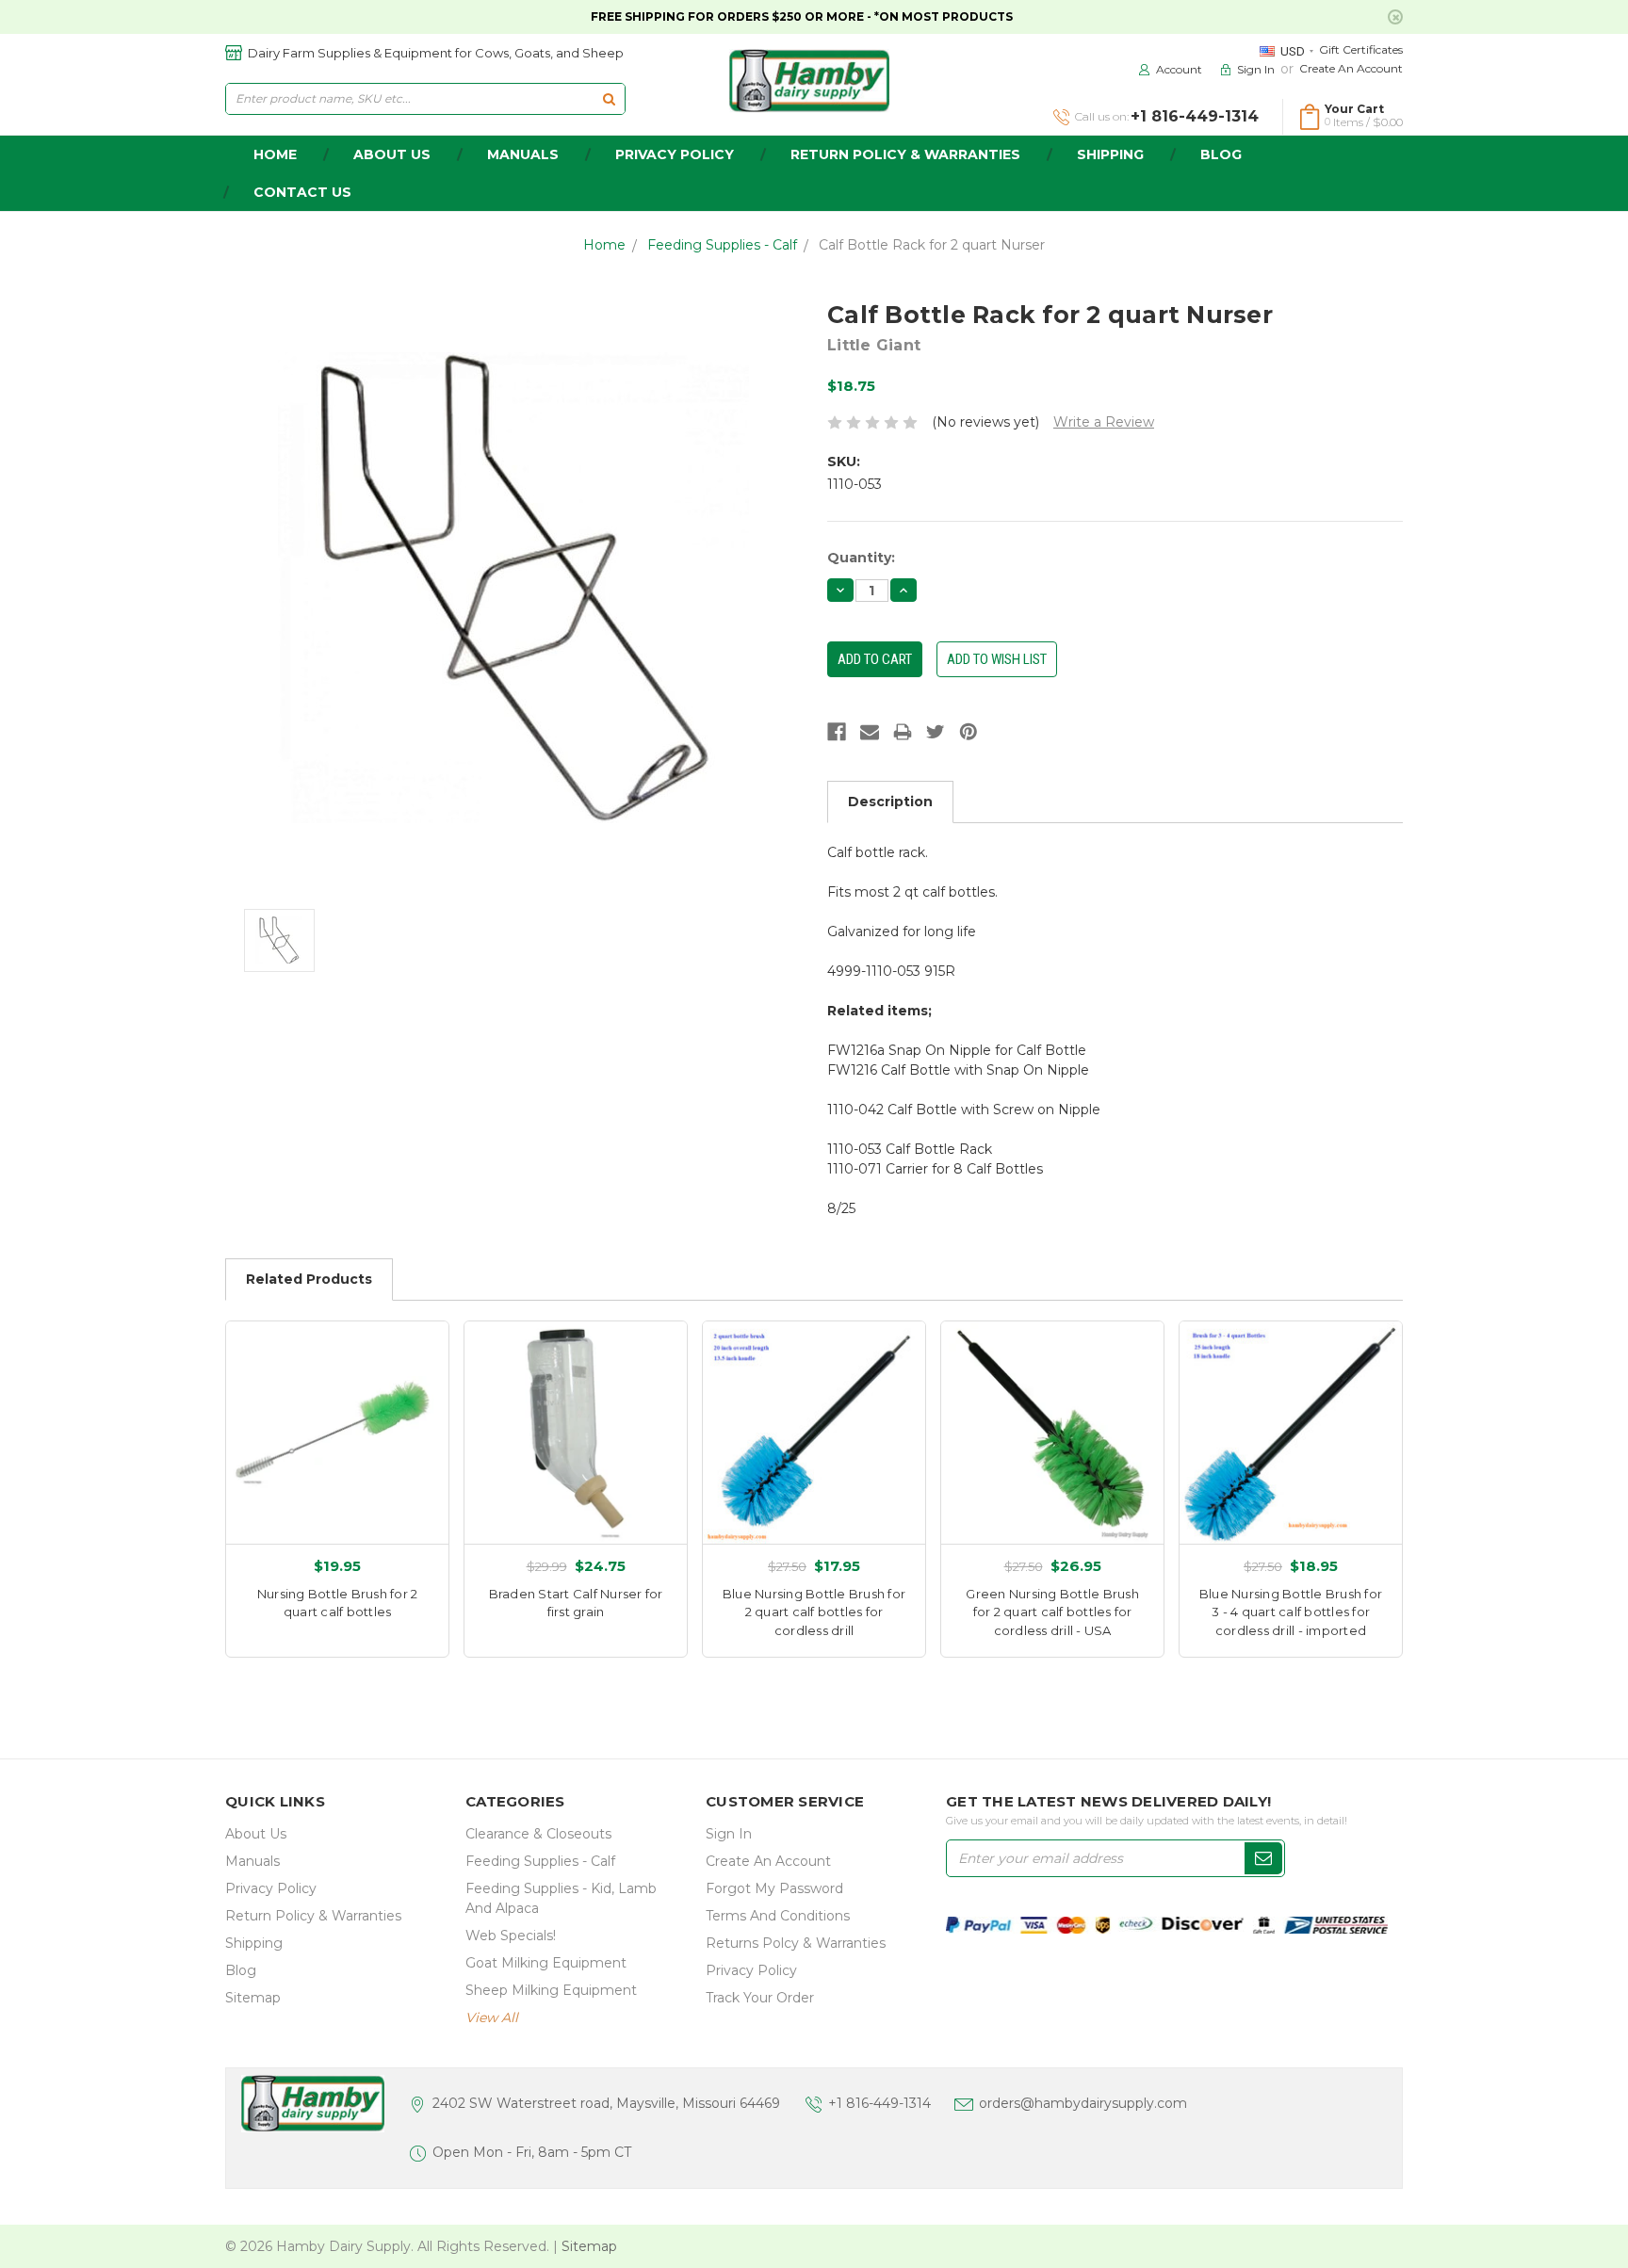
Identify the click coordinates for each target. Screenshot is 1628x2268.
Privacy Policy (675, 154)
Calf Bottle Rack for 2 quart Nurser (932, 245)
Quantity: (861, 558)
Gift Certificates (1361, 49)
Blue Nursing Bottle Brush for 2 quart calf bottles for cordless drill (814, 1612)
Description (890, 802)
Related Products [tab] (309, 1279)
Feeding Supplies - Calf (722, 245)
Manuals (523, 154)
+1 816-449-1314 (879, 2103)
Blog (1221, 154)
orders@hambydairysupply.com (1083, 2103)
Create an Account (1351, 68)
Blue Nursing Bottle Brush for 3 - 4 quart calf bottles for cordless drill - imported (1291, 1612)
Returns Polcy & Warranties (796, 1943)
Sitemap (253, 1998)
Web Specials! (511, 1936)
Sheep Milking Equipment (551, 1990)
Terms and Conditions (778, 1916)
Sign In (729, 1834)
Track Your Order (760, 1998)
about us (392, 154)
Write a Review (1104, 422)
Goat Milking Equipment (546, 1963)
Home (604, 245)
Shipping (1110, 154)
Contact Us (302, 192)
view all (492, 2017)
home (275, 154)
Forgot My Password (774, 1888)
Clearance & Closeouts (538, 1834)
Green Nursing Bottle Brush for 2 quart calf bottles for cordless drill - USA (1052, 1612)
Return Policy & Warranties (905, 154)
